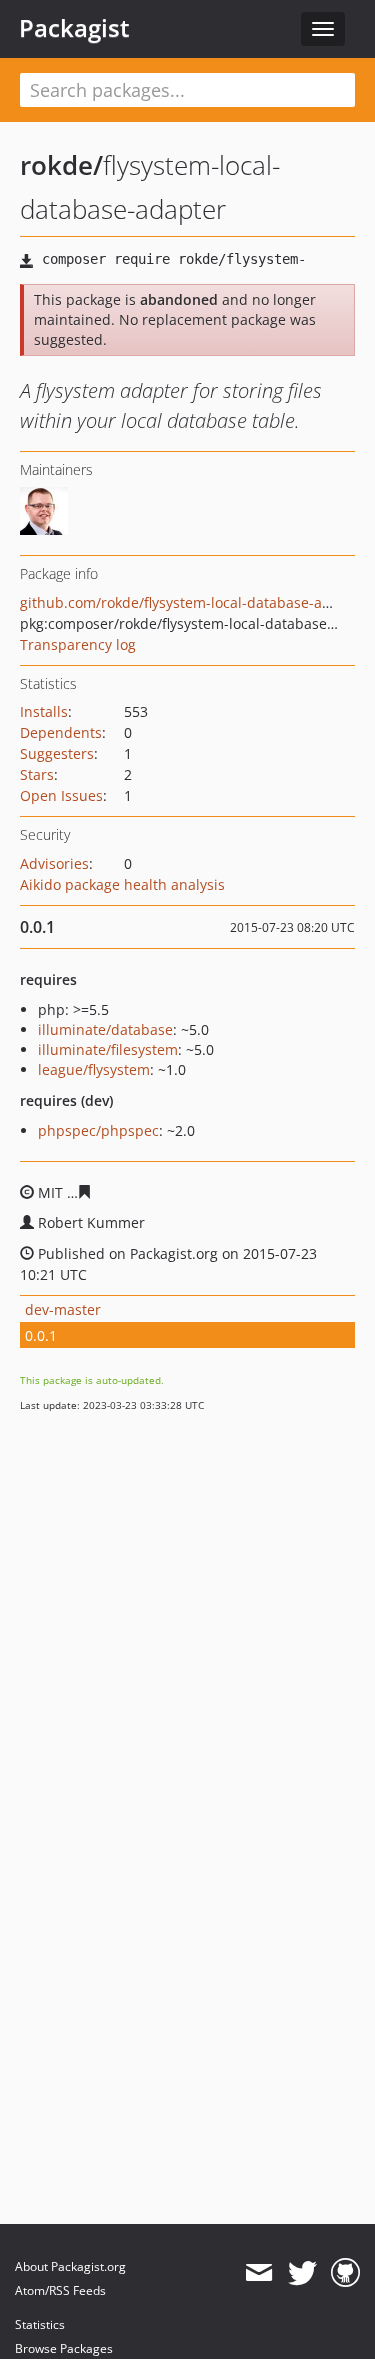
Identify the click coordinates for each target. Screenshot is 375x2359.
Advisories (54, 863)
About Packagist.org (70, 2266)
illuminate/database (105, 1029)
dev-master (63, 1309)
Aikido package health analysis (122, 884)
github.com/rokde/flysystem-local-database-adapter (193, 602)
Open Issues (61, 795)
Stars (37, 774)
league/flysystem (94, 1069)
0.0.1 (41, 1335)
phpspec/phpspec (98, 1130)
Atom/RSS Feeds (60, 2290)
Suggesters (57, 753)
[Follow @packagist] (302, 2273)
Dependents (61, 732)
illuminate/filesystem (108, 1049)
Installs (44, 711)
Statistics (40, 2324)
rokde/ (61, 165)
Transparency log (78, 644)
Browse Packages (64, 2348)
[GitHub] (345, 2273)
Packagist (74, 28)
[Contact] (258, 2273)
